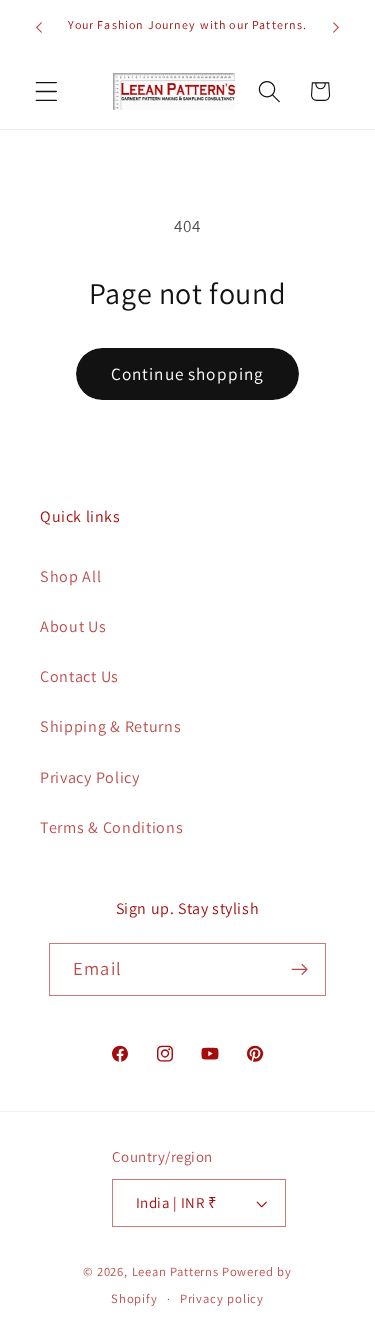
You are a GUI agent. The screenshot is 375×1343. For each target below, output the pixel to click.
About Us (73, 626)
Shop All (71, 576)
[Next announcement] (336, 27)
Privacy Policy (90, 777)
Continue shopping (188, 373)
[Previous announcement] (39, 27)
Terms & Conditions (111, 827)
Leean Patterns (175, 1271)
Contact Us (79, 676)
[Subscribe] (299, 970)
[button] (46, 91)
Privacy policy (222, 1298)
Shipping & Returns (110, 726)
